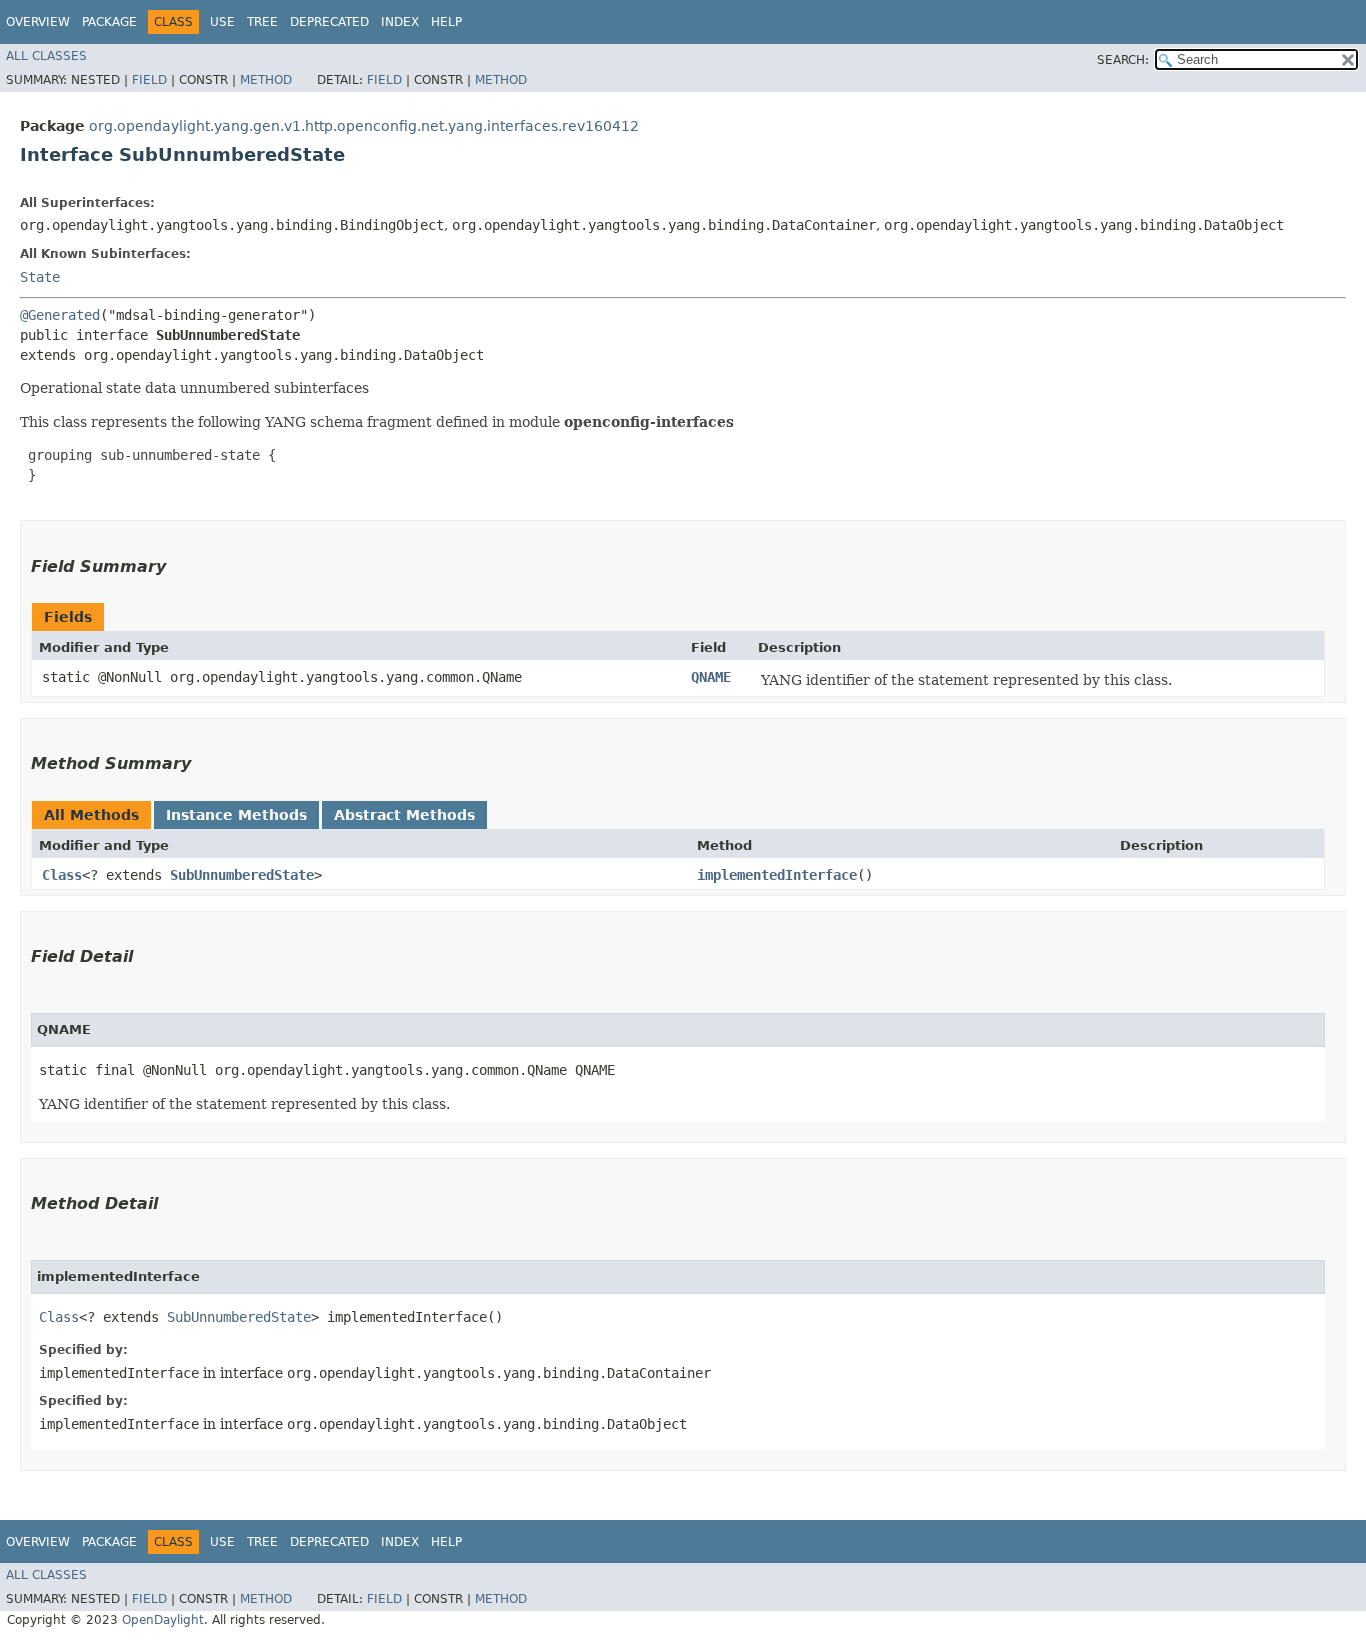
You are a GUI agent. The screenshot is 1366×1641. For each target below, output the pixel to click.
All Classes (46, 56)
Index (400, 22)
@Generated (60, 315)
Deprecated (329, 22)
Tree (262, 22)
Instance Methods (236, 815)
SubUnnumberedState (242, 875)
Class (62, 875)
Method (266, 80)
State (40, 277)
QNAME (711, 677)
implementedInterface (777, 875)
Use (222, 22)
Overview (38, 22)
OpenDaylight (163, 1620)
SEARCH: (1123, 60)
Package (109, 22)
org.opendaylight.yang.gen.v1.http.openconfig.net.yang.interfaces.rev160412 (364, 126)
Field (149, 80)
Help (446, 22)
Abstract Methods (404, 815)
